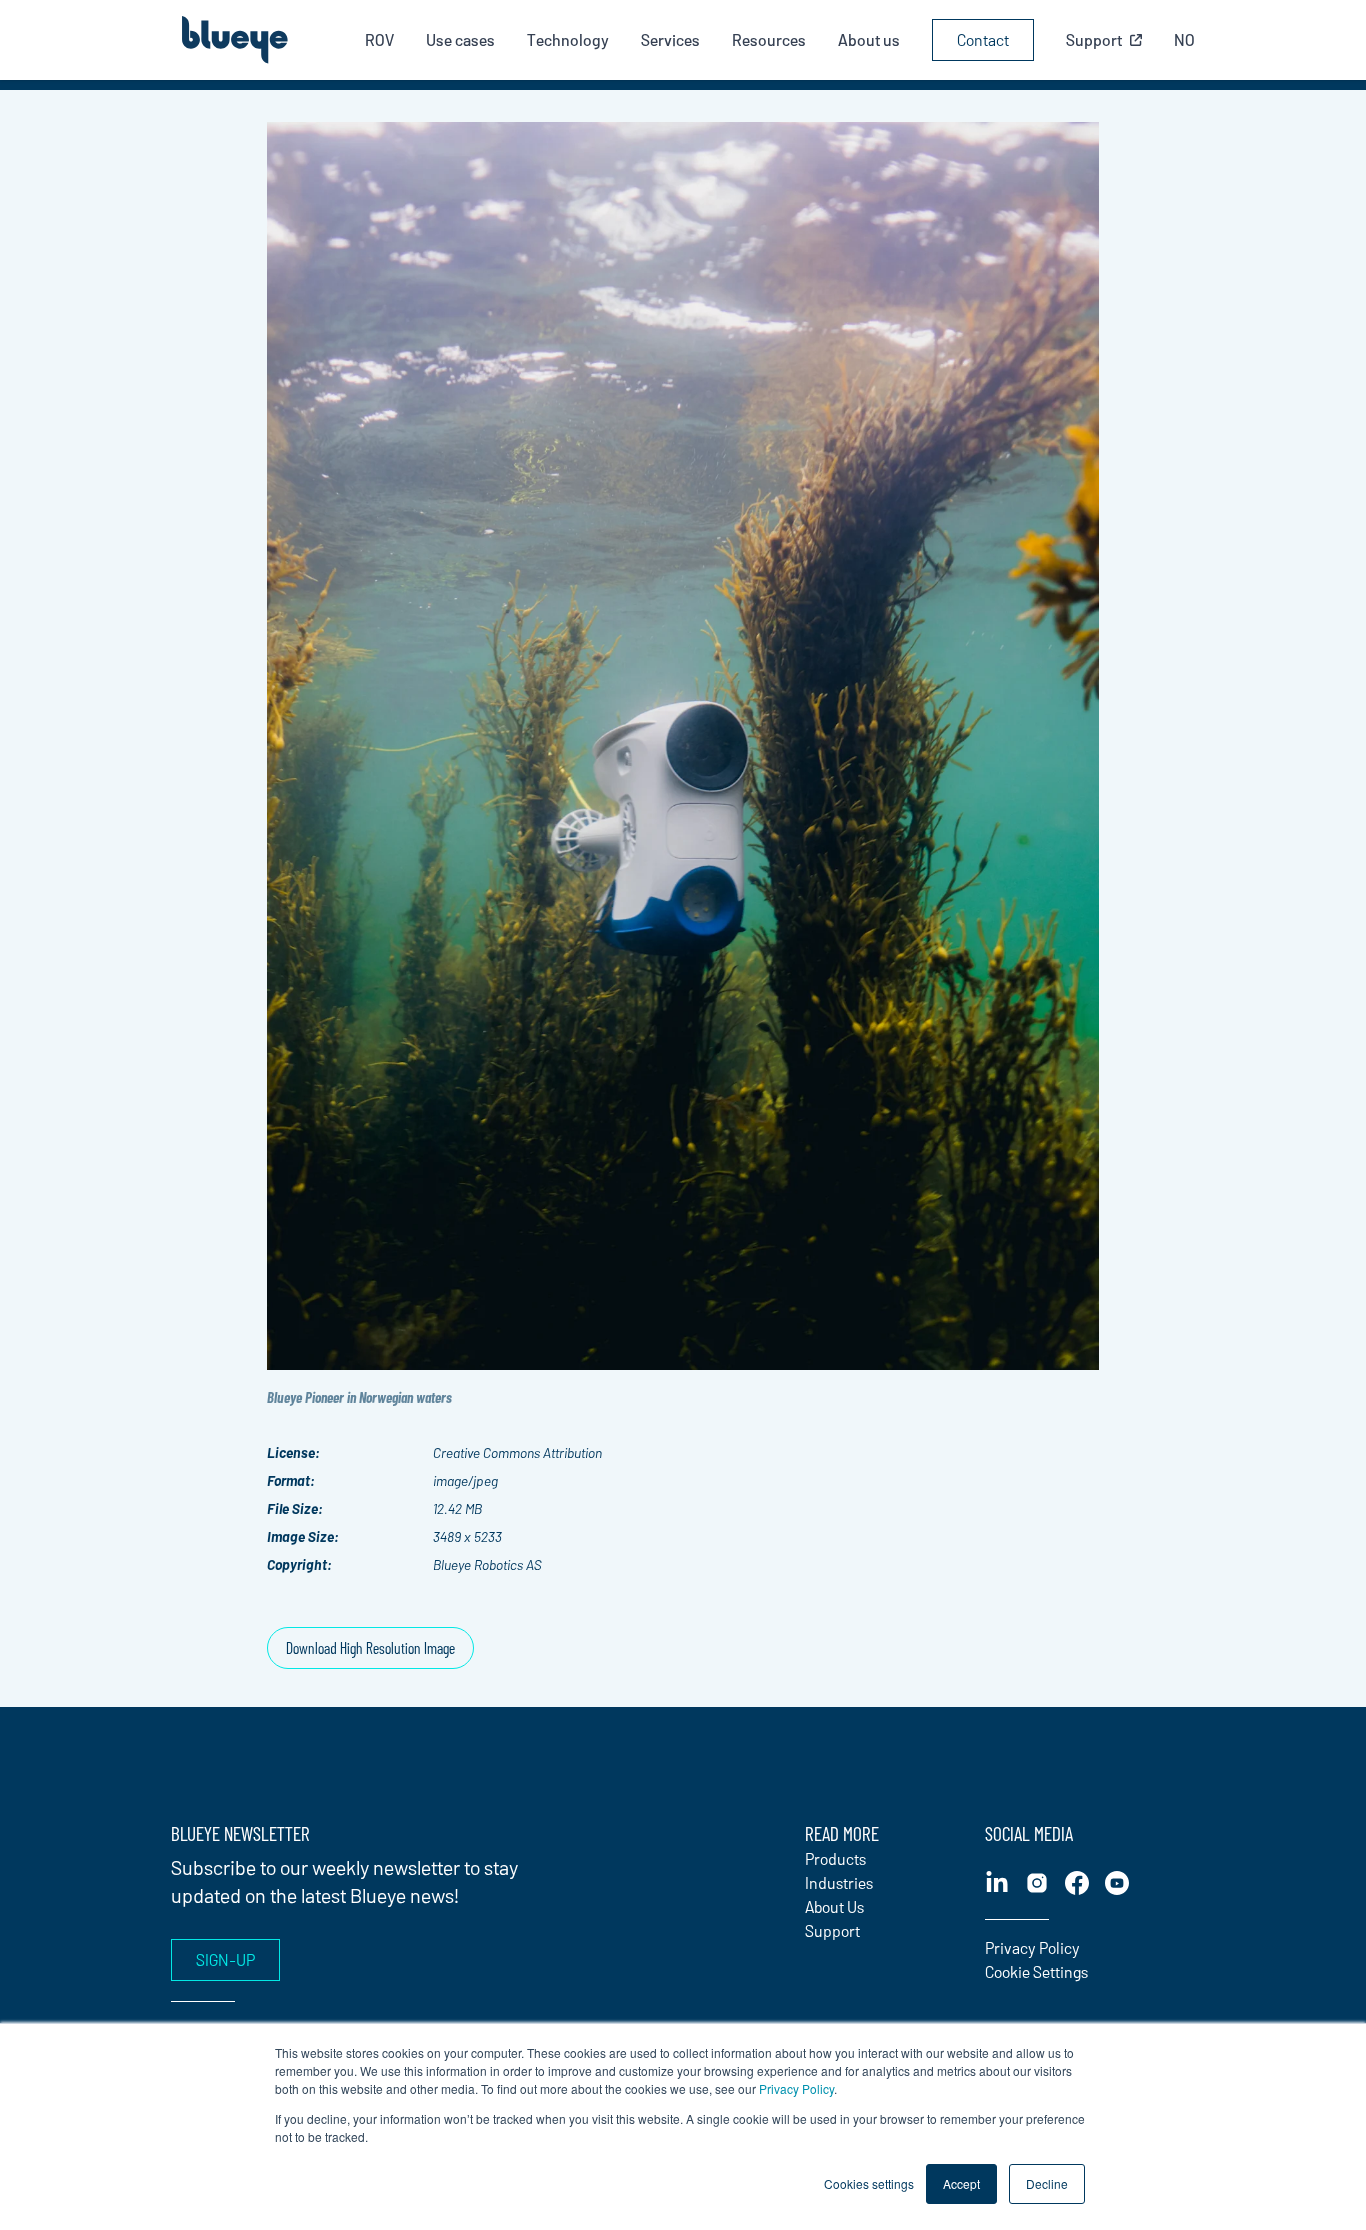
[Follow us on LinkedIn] (997, 1883)
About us (869, 39)
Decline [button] (1047, 2183)
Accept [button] (961, 2183)
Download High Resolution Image (370, 1647)
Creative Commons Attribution (517, 1452)
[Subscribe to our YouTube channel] (1117, 1883)
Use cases (460, 39)
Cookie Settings (1036, 1971)
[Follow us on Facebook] (1077, 1883)
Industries (839, 1882)
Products (835, 1858)
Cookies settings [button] (869, 2183)
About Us (834, 1906)
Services (670, 39)
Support (832, 1930)
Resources (769, 39)
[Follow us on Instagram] (1037, 1883)
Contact (983, 39)
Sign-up (225, 1959)
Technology (568, 39)
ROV (379, 39)
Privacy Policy (796, 2088)
